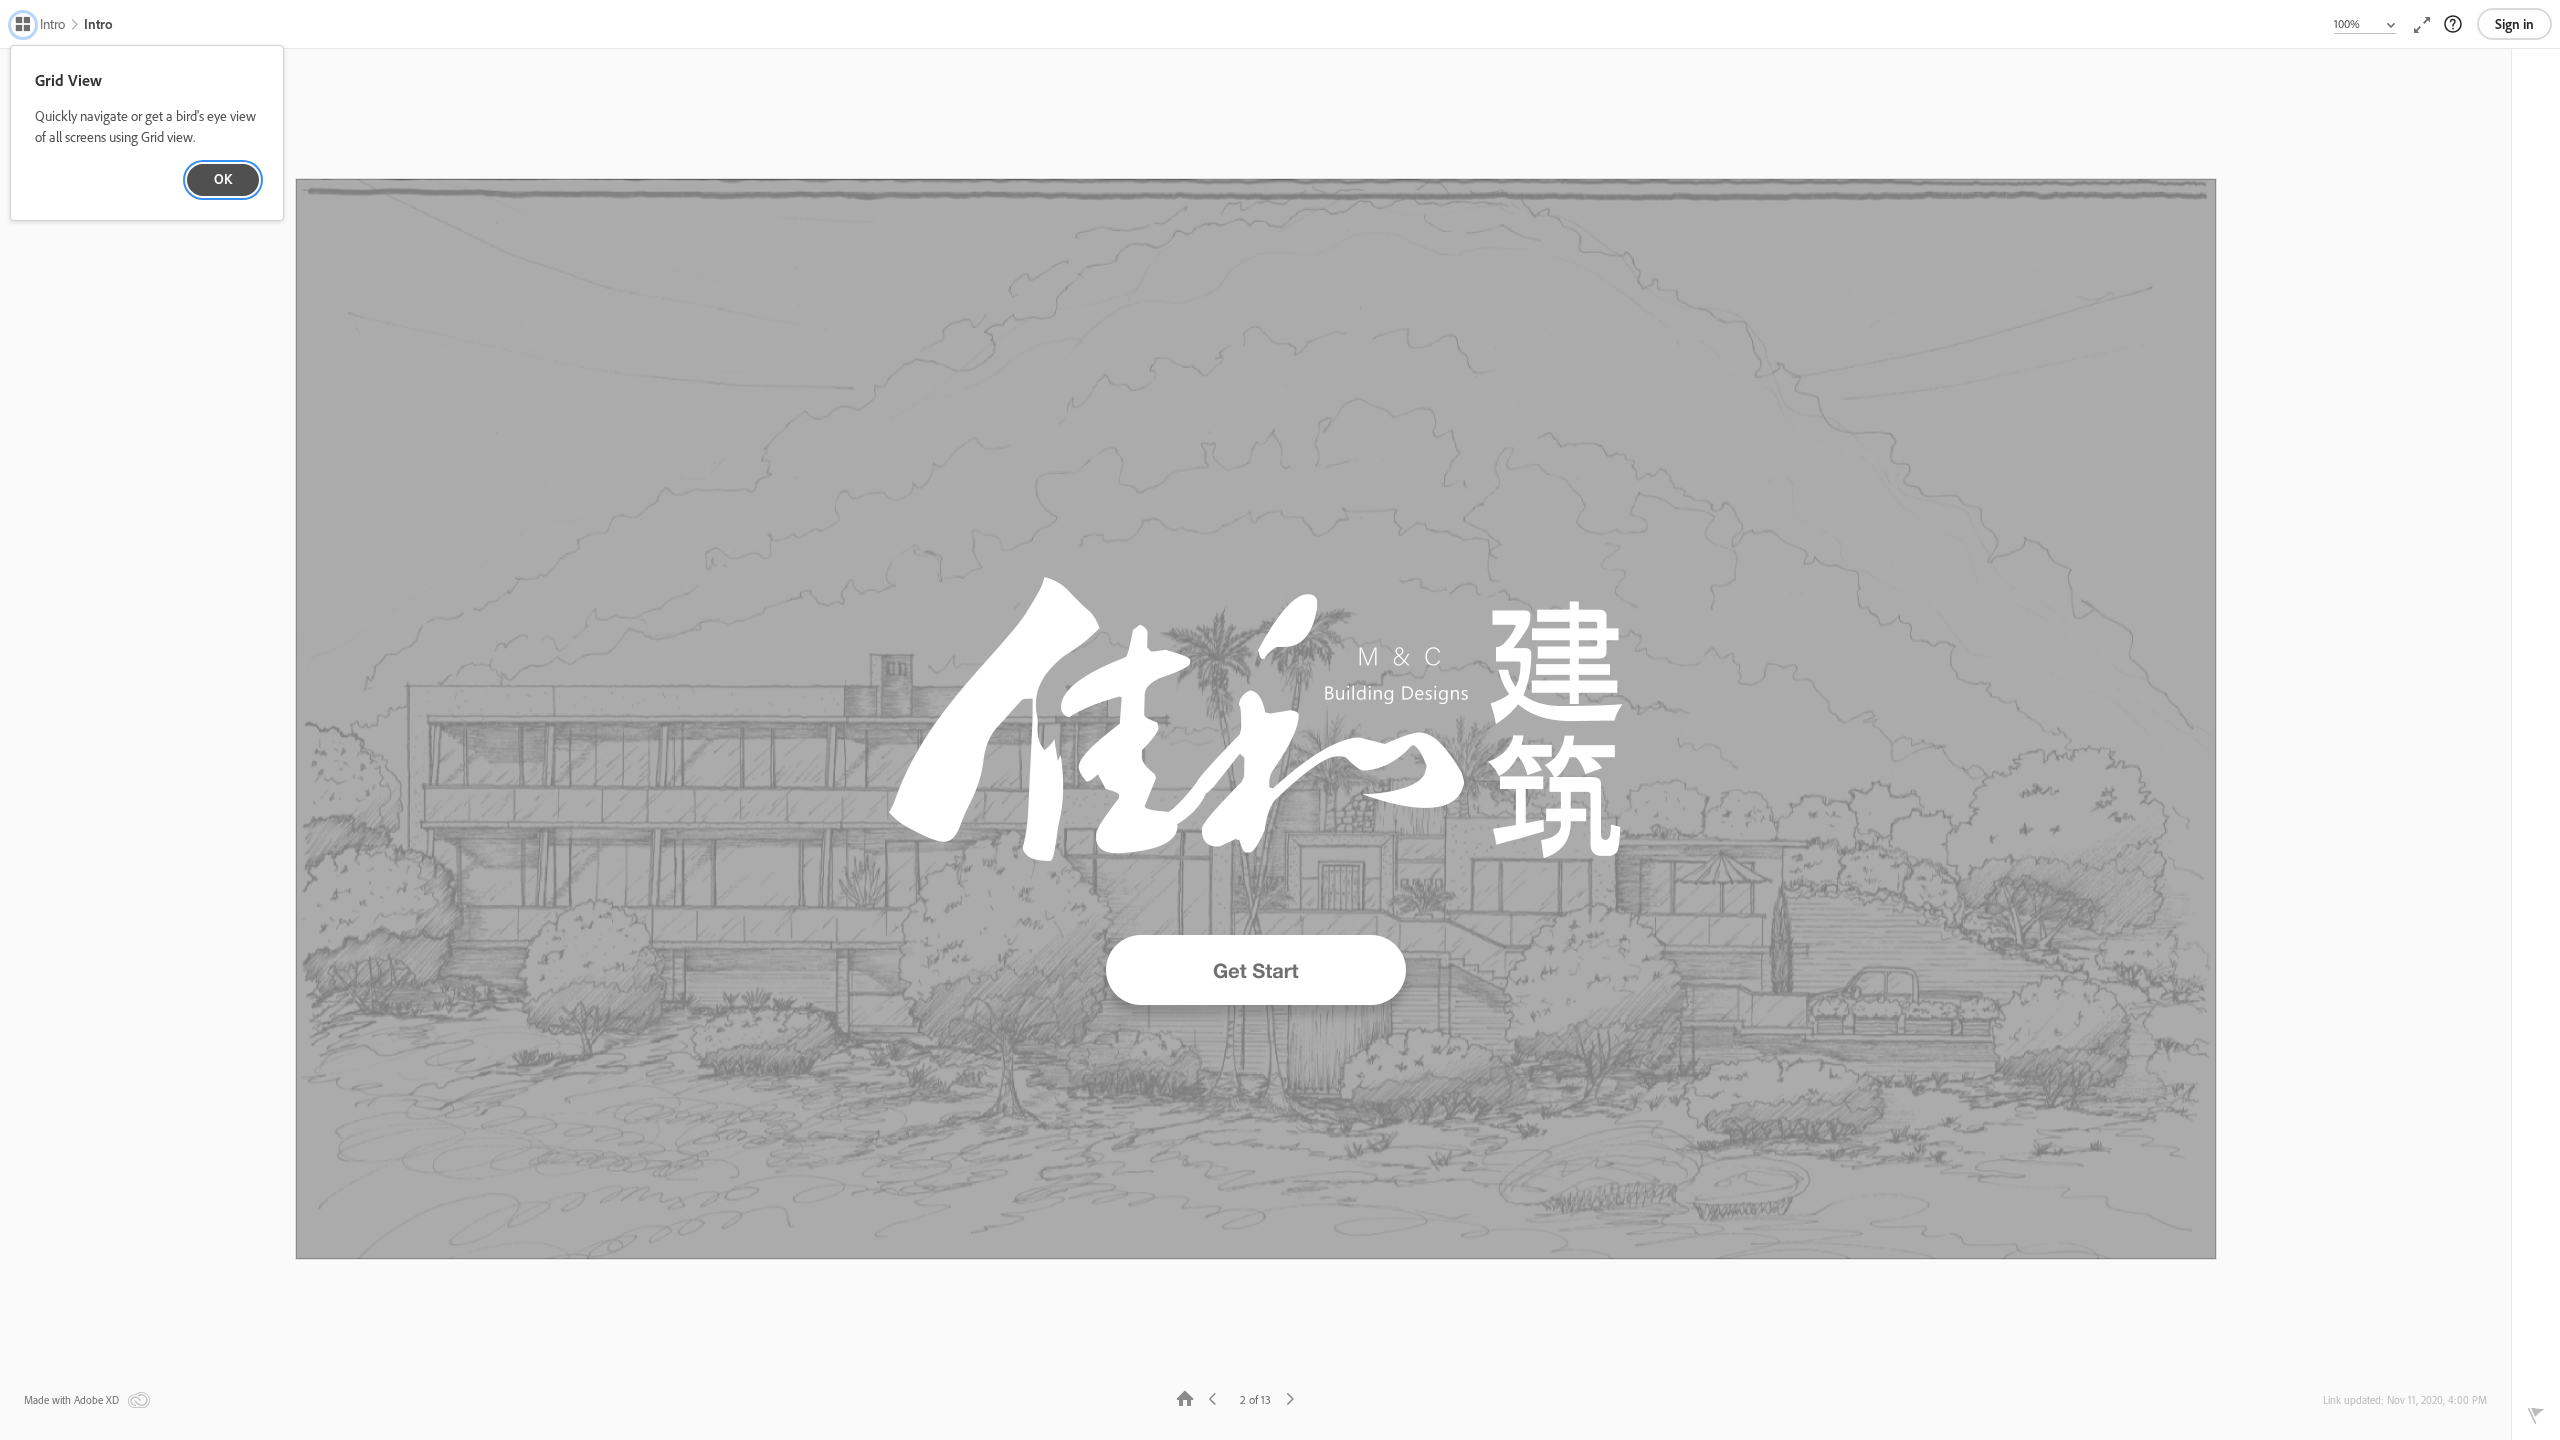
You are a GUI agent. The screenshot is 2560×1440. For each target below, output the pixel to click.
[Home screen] (1186, 1397)
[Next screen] (1289, 1397)
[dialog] (147, 133)
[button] (39, 26)
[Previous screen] (1214, 1397)
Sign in (2514, 24)
